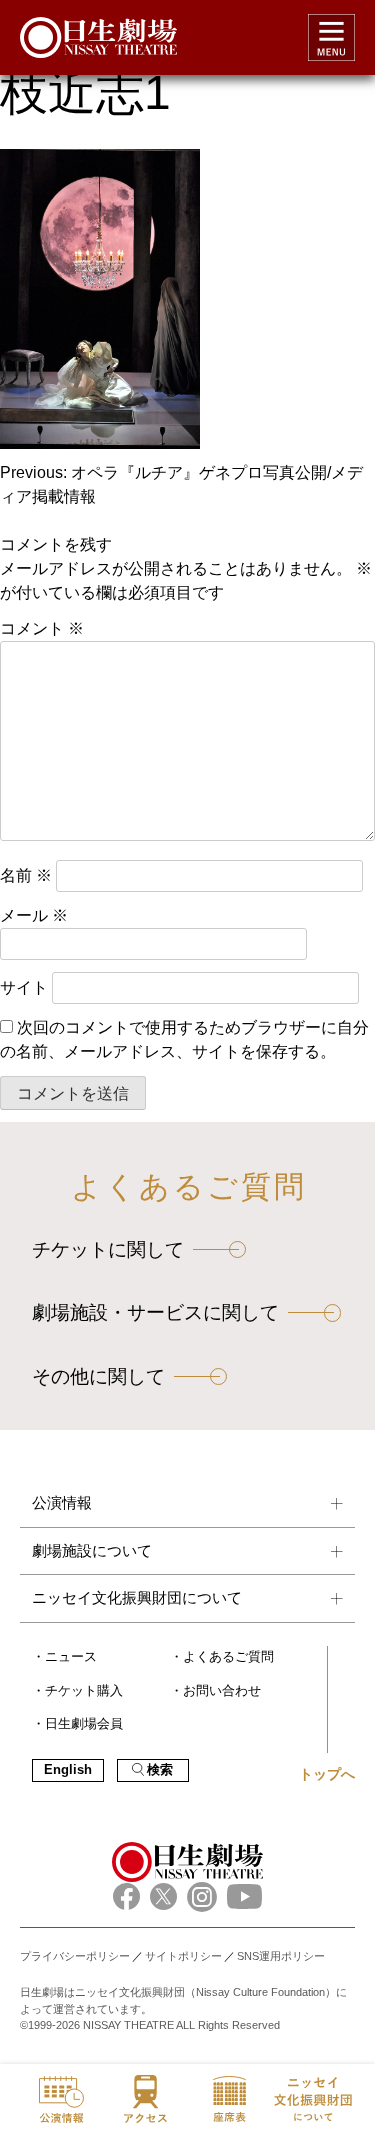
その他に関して (98, 1376)
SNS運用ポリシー (281, 1956)
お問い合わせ (222, 1691)
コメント (42, 628)
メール (34, 915)
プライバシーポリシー (75, 1956)
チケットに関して (108, 1249)
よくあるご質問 (228, 1657)
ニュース (71, 1657)
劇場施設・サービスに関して (155, 1312)
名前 (26, 875)
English (68, 1770)
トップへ (327, 1774)
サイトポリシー (183, 1956)
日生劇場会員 (84, 1724)
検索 (160, 1770)
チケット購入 (84, 1691)
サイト (24, 987)
